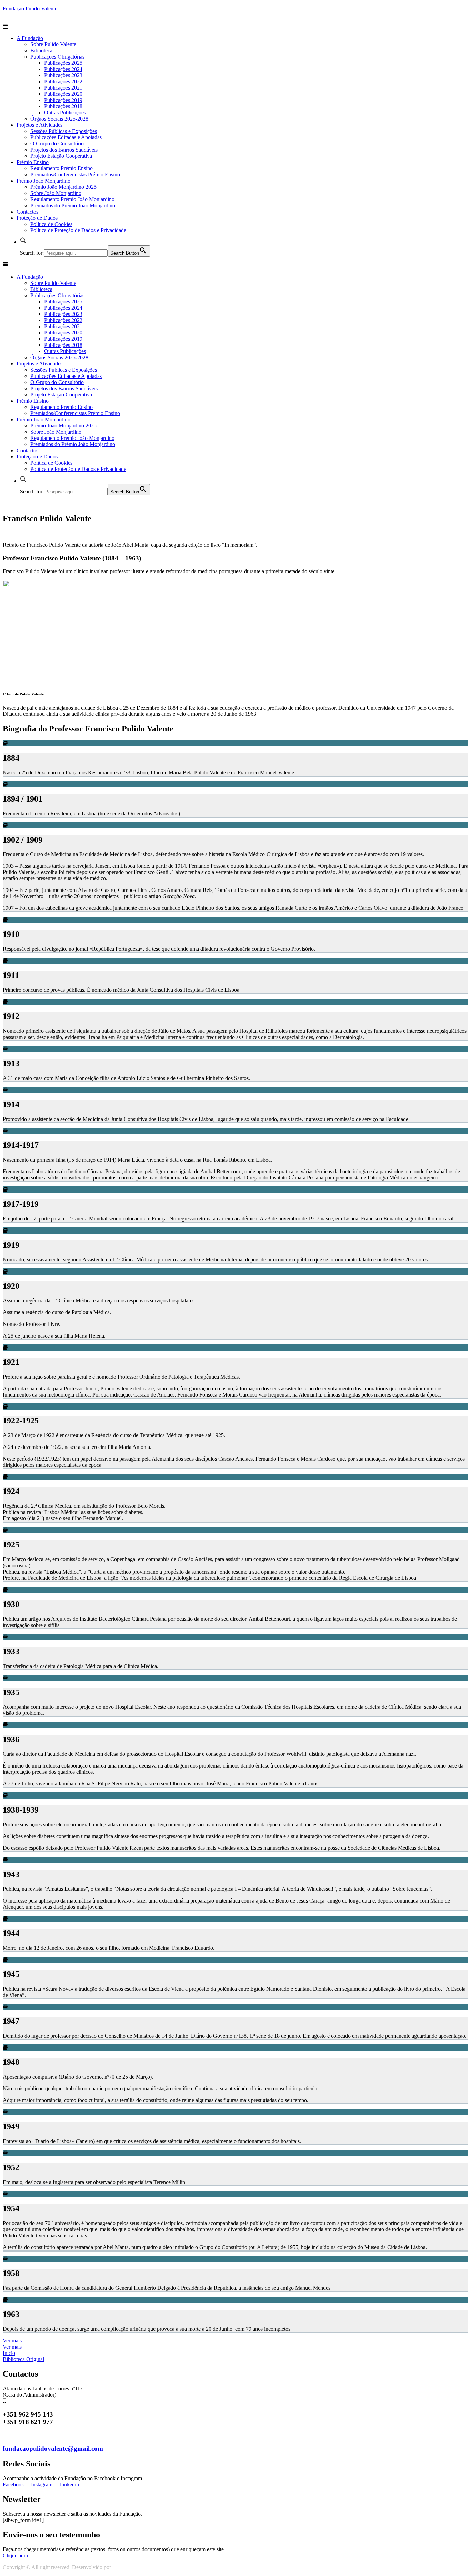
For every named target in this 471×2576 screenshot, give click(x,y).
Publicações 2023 (63, 75)
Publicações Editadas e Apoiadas (66, 137)
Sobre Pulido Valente (53, 44)
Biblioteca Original (23, 2359)
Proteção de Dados (37, 218)
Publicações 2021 (63, 88)
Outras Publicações (65, 112)
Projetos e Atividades (39, 125)
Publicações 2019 (63, 100)
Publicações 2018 (63, 106)
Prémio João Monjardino (43, 181)
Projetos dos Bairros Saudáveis (64, 150)
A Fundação (30, 38)
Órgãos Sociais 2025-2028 (59, 119)
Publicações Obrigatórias (57, 57)
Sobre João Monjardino (56, 193)
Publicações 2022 (63, 81)
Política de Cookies (51, 224)
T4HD (120, 2567)
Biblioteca (41, 50)
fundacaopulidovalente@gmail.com (53, 2448)
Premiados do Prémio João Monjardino (73, 205)
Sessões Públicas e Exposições (64, 131)
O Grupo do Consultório (57, 143)
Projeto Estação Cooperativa (61, 156)
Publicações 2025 (63, 63)
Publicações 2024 (63, 69)
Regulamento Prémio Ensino (62, 168)
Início (9, 2353)
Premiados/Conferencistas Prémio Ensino (75, 174)
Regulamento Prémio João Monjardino (72, 199)
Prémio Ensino (33, 162)
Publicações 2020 (63, 94)
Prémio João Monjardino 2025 (63, 187)
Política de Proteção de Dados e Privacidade (78, 230)
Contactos (27, 212)
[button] (12, 2341)
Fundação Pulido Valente (30, 8)
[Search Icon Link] (23, 242)
